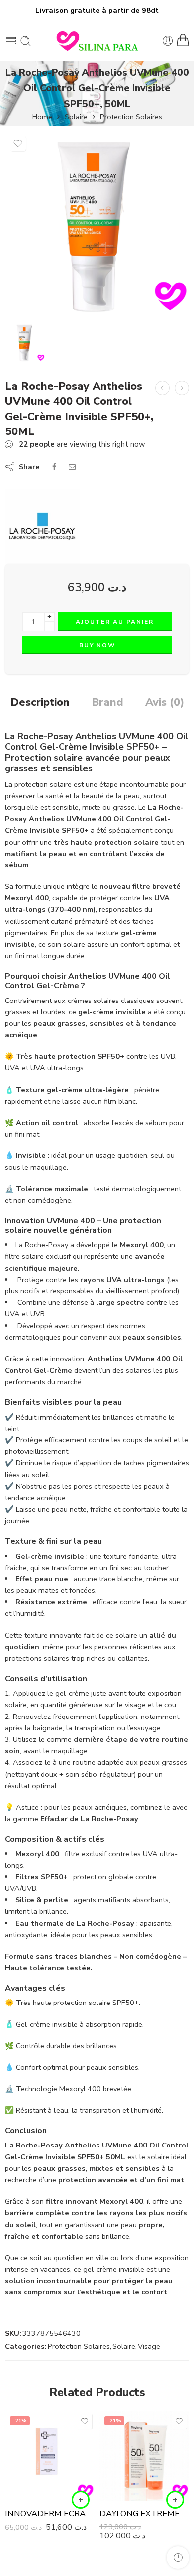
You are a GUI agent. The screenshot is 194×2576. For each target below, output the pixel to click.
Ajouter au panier (115, 622)
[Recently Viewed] (178, 2557)
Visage (149, 2346)
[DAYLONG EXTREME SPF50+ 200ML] (144, 2456)
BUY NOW (97, 645)
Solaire (76, 117)
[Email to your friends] (72, 467)
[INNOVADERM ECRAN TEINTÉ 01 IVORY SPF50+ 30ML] (50, 2456)
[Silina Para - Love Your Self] (97, 41)
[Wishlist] (18, 143)
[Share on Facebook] (54, 467)
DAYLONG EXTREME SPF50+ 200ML (144, 2513)
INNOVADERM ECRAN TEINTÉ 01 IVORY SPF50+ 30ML (50, 2513)
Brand (107, 703)
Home (42, 117)
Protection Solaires (131, 117)
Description (40, 703)
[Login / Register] (168, 41)
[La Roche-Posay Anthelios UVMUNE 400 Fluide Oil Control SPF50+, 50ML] (182, 388)
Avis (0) (165, 703)
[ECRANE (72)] (97, 223)
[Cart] (183, 41)
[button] (81, 2500)
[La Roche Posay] (42, 526)
